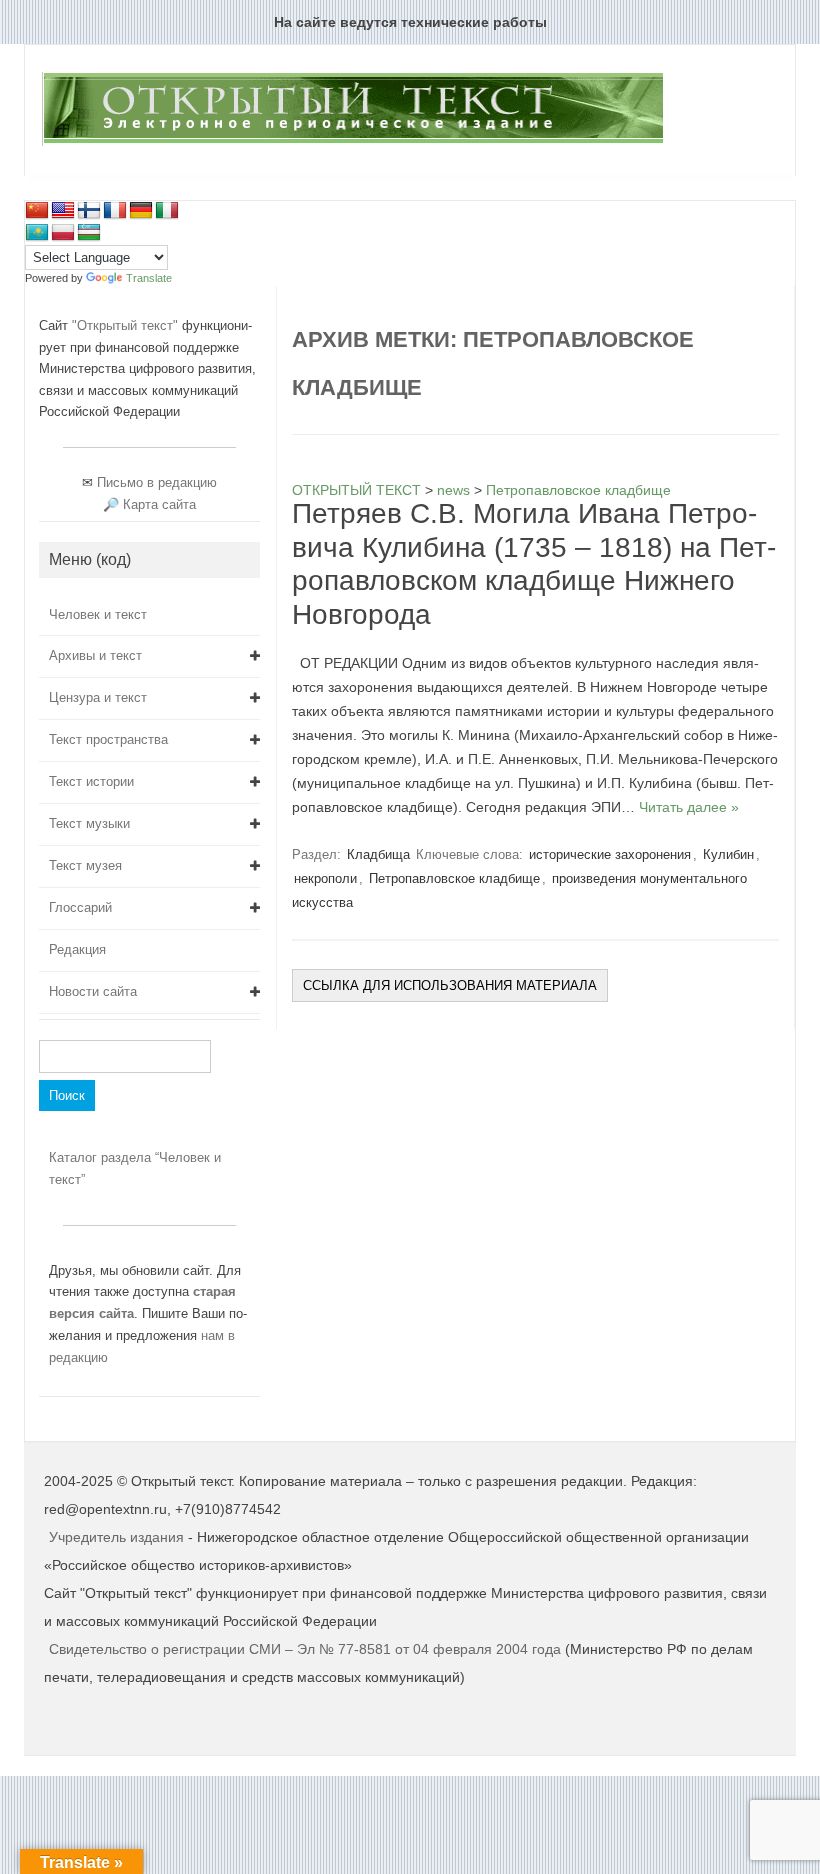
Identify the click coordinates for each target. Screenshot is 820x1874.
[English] (63, 211)
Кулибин (728, 854)
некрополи (325, 878)
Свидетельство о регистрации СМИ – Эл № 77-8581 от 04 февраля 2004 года (307, 1649)
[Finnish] (89, 211)
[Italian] (167, 211)
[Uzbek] (89, 233)
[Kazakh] (37, 233)
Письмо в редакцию (157, 482)
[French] (115, 211)
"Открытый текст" (127, 325)
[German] (141, 211)
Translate (149, 278)
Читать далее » (689, 807)
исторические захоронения (610, 854)
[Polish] (63, 233)
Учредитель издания (116, 1537)
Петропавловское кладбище (454, 878)
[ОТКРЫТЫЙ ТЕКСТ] (352, 142)
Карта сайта (159, 504)
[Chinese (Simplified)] (37, 211)
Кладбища (378, 854)
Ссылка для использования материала (450, 985)
